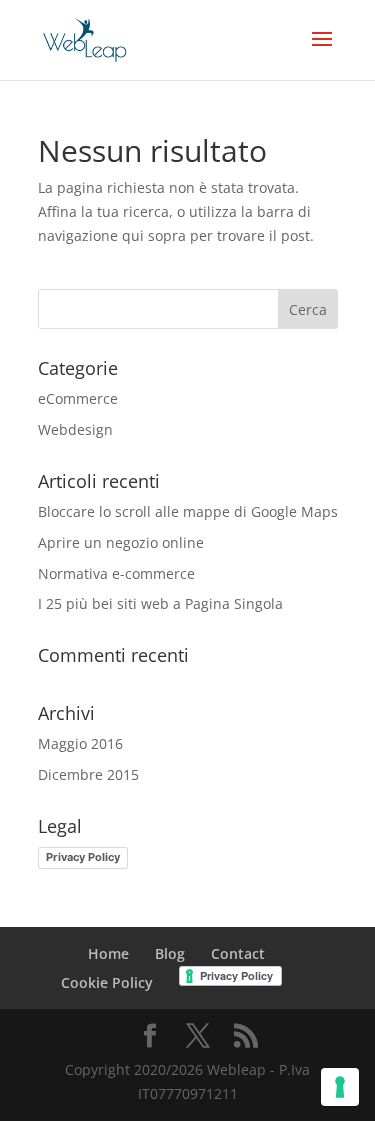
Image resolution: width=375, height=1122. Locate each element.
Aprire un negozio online (121, 542)
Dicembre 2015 (88, 774)
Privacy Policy (83, 857)
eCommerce (78, 398)
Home (108, 953)
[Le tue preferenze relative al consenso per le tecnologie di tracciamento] (340, 1087)
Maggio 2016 (80, 743)
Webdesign (75, 429)
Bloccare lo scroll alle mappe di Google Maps (188, 511)
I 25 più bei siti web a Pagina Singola (160, 603)
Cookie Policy (107, 982)
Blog (170, 953)
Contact (238, 953)
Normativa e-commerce (116, 573)
